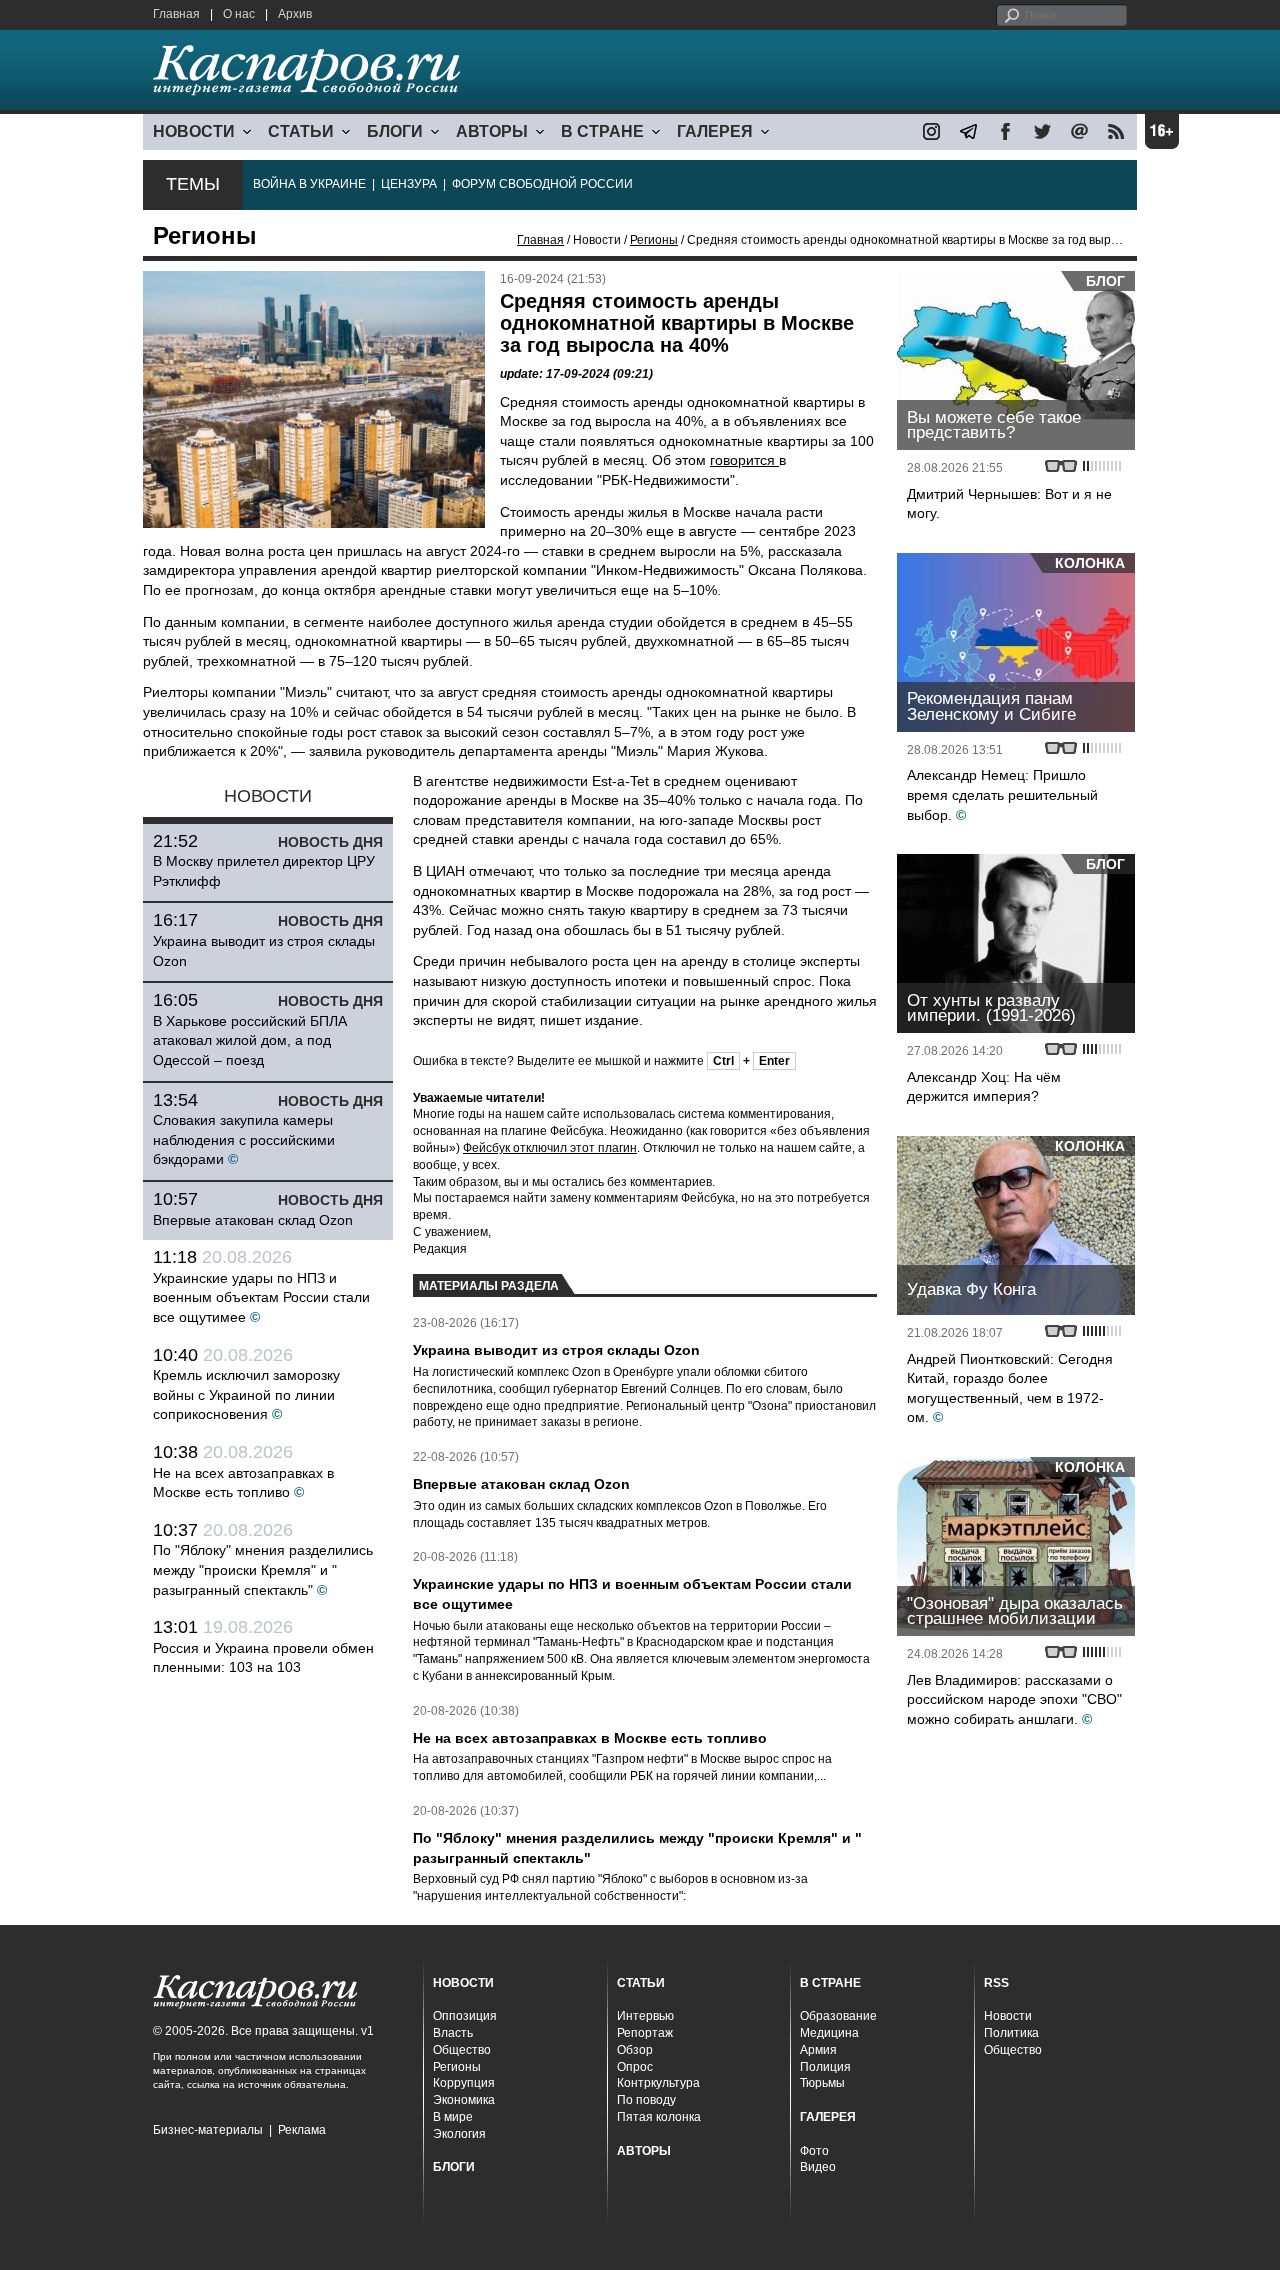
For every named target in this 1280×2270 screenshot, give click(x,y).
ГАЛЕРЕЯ (715, 131)
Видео (818, 2167)
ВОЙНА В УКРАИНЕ (309, 184)
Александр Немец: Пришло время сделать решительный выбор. (1002, 794)
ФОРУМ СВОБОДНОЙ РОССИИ (542, 184)
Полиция (825, 2067)
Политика (1011, 2033)
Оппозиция (465, 2016)
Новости (1008, 2016)
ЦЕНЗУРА (409, 184)
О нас (239, 14)
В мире (453, 2117)
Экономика (464, 2100)
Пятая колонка (659, 2117)
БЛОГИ (395, 131)
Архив (295, 14)
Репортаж (645, 2033)
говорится (744, 460)
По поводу (646, 2100)
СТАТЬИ (301, 131)
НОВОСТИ (194, 131)
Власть (453, 2033)
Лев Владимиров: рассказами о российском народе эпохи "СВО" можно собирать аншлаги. (1014, 1699)
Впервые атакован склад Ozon (253, 1220)
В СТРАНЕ (602, 131)
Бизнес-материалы (208, 2130)
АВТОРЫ (492, 131)
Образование (838, 2016)
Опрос (635, 2067)
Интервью (645, 2016)
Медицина (829, 2033)
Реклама (302, 2130)
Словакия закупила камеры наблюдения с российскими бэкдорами (244, 1139)
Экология (459, 2134)
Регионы (654, 240)
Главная (176, 14)
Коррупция (464, 2083)
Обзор (635, 2050)
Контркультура (658, 2083)
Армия (818, 2050)
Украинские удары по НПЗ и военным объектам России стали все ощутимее (261, 1297)
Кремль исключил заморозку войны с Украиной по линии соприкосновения (246, 1394)
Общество (462, 2050)
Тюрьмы (822, 2083)
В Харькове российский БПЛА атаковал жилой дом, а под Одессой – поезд (250, 1040)
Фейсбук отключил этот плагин (550, 1148)
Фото (814, 2151)
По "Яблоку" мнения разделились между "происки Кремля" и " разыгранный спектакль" (263, 1569)
